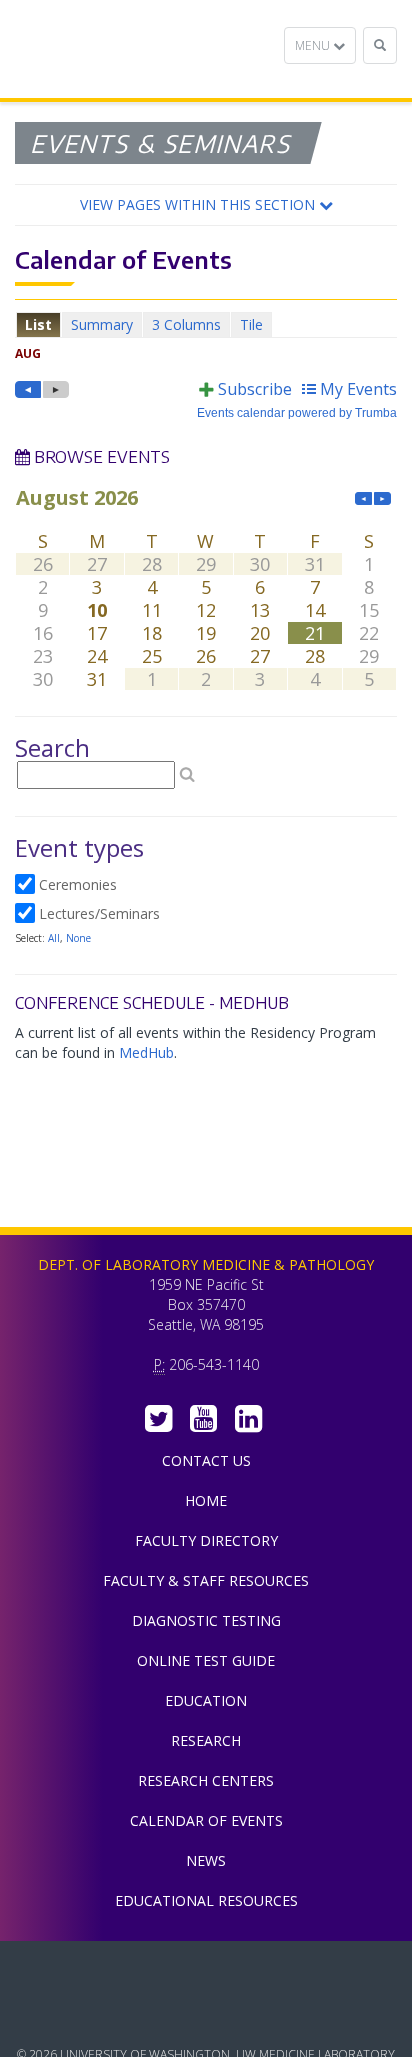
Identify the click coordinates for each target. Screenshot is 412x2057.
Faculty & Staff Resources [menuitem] (206, 1580)
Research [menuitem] (206, 1740)
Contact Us (206, 1460)
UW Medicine (206, 1971)
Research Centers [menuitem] (206, 1780)
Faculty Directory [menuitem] (206, 1540)
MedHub (146, 1052)
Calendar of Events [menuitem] (206, 1820)
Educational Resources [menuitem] (206, 1900)
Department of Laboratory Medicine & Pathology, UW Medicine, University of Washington (117, 49)
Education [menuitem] (206, 1700)
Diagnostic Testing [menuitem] (206, 1620)
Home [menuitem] (206, 1500)
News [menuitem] (206, 1860)
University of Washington (206, 2016)
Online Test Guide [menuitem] (206, 1660)
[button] (206, 205)
